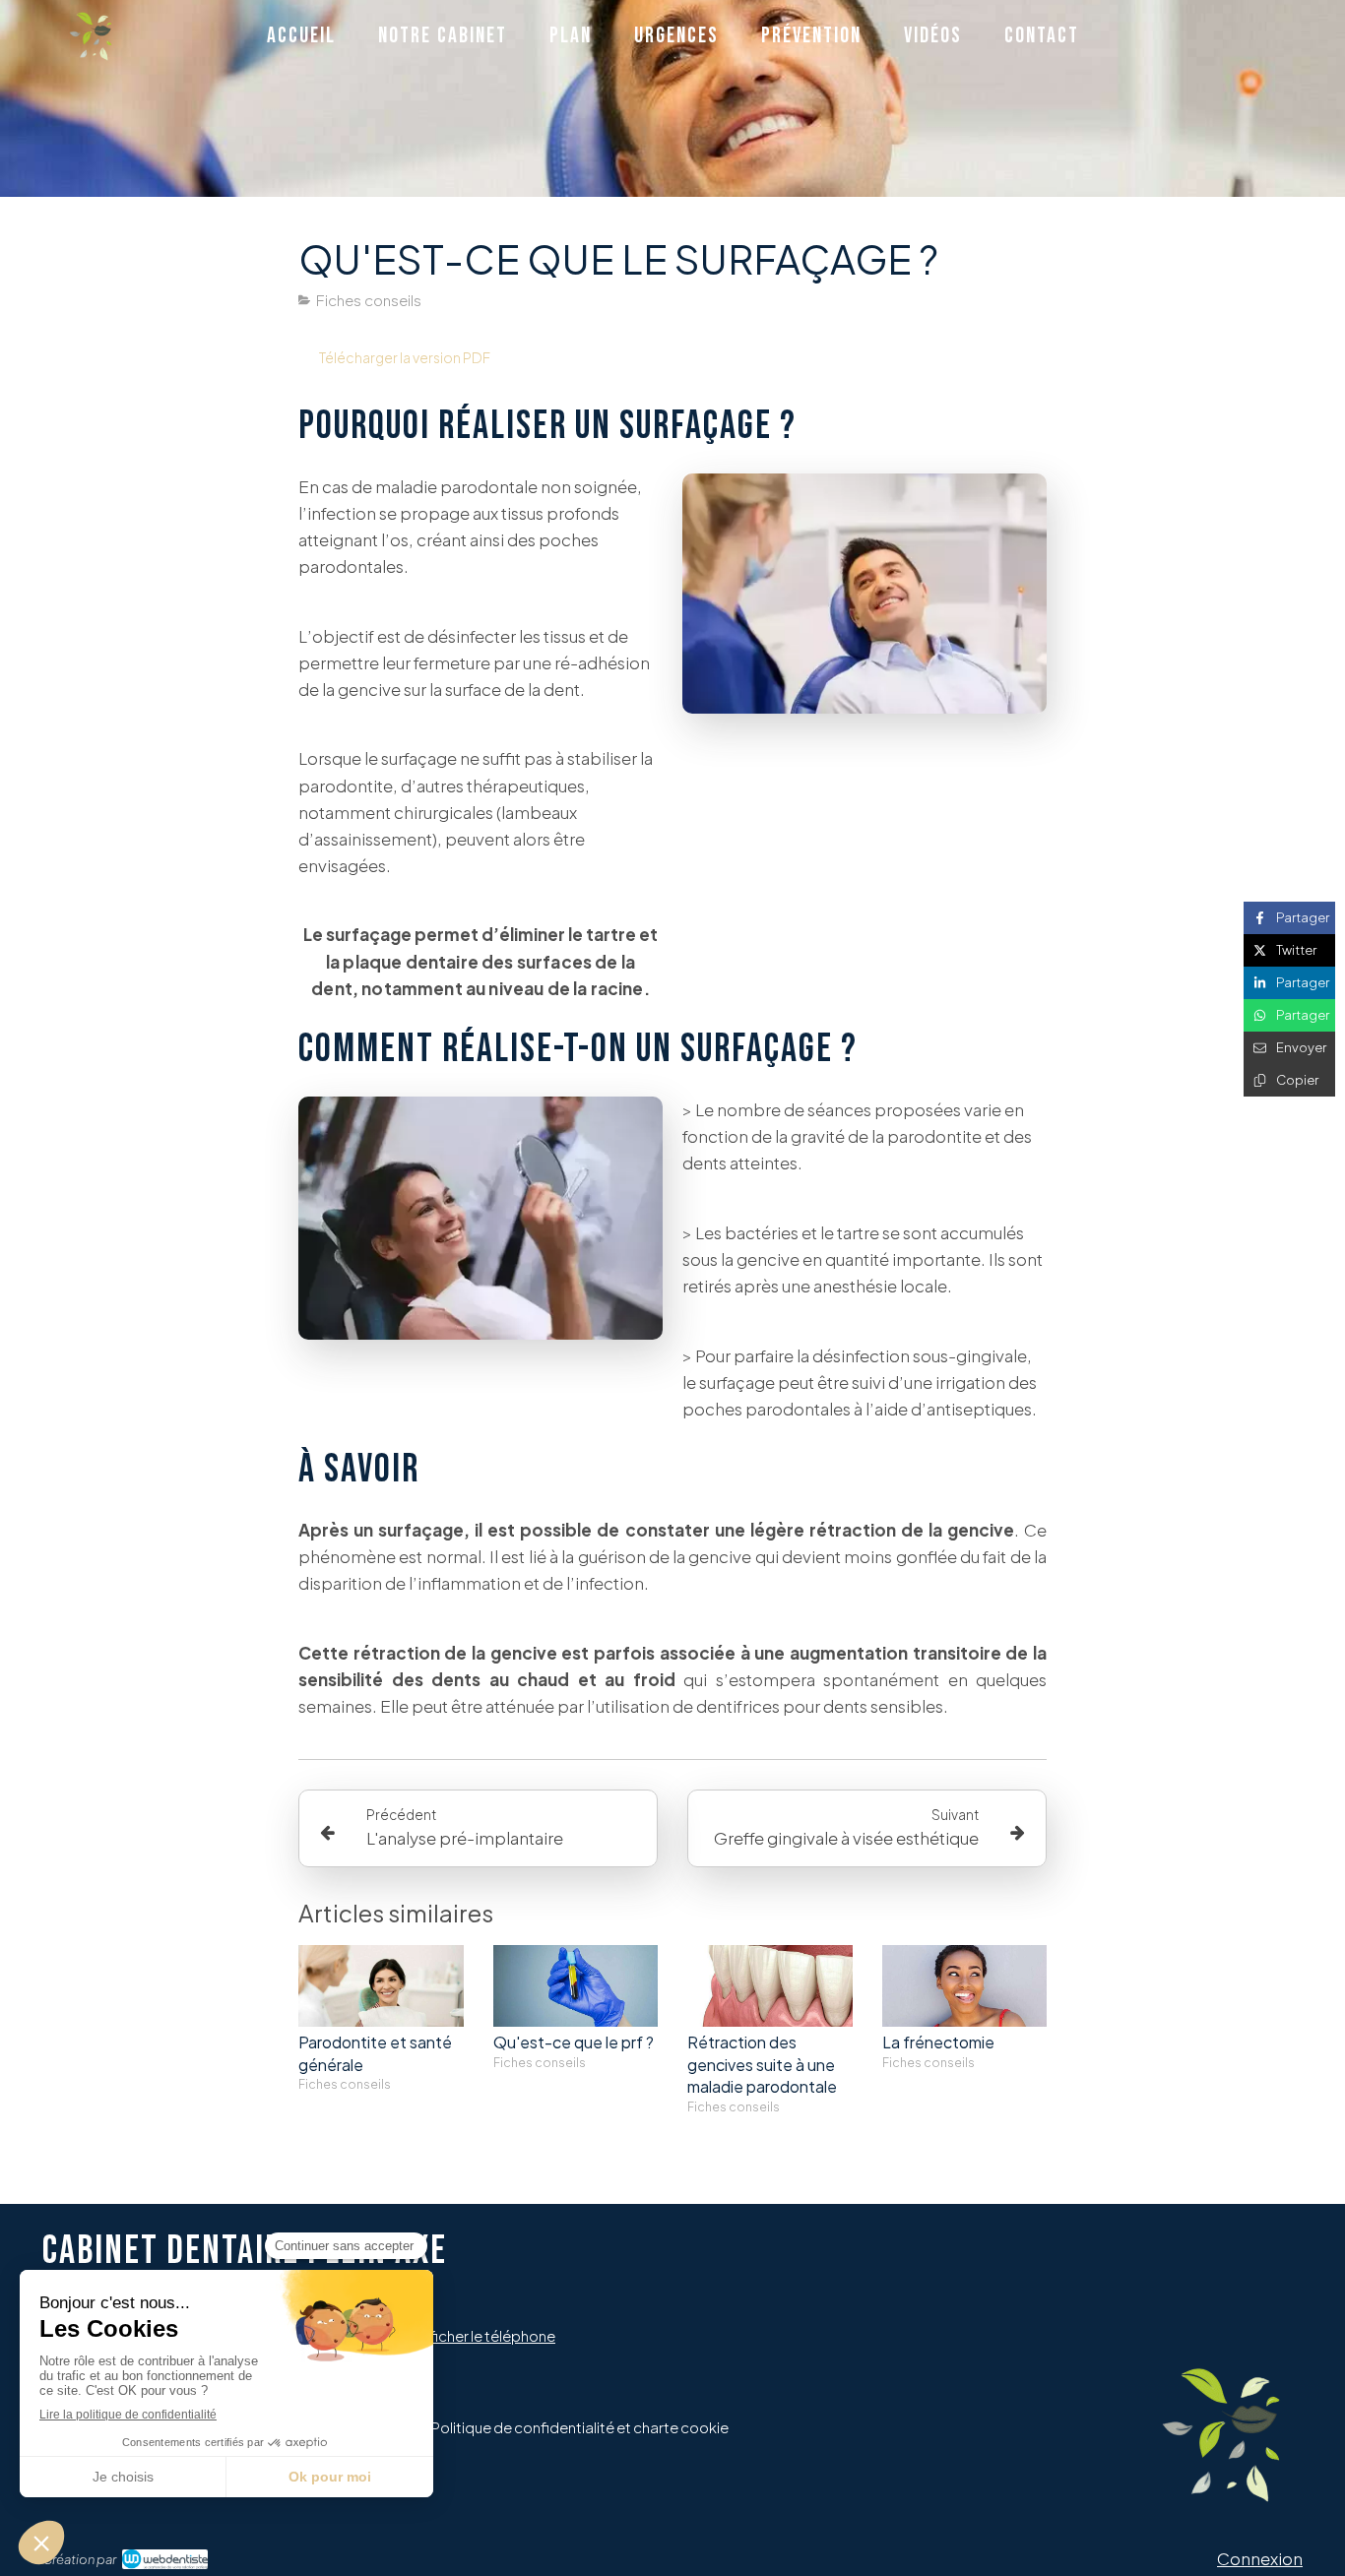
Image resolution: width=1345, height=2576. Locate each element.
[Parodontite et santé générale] (381, 1986)
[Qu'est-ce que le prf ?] (576, 1986)
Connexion (1260, 2558)
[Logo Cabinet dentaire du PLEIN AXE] (91, 54)
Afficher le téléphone (485, 2335)
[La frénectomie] (965, 1986)
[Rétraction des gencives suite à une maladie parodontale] (770, 1986)
